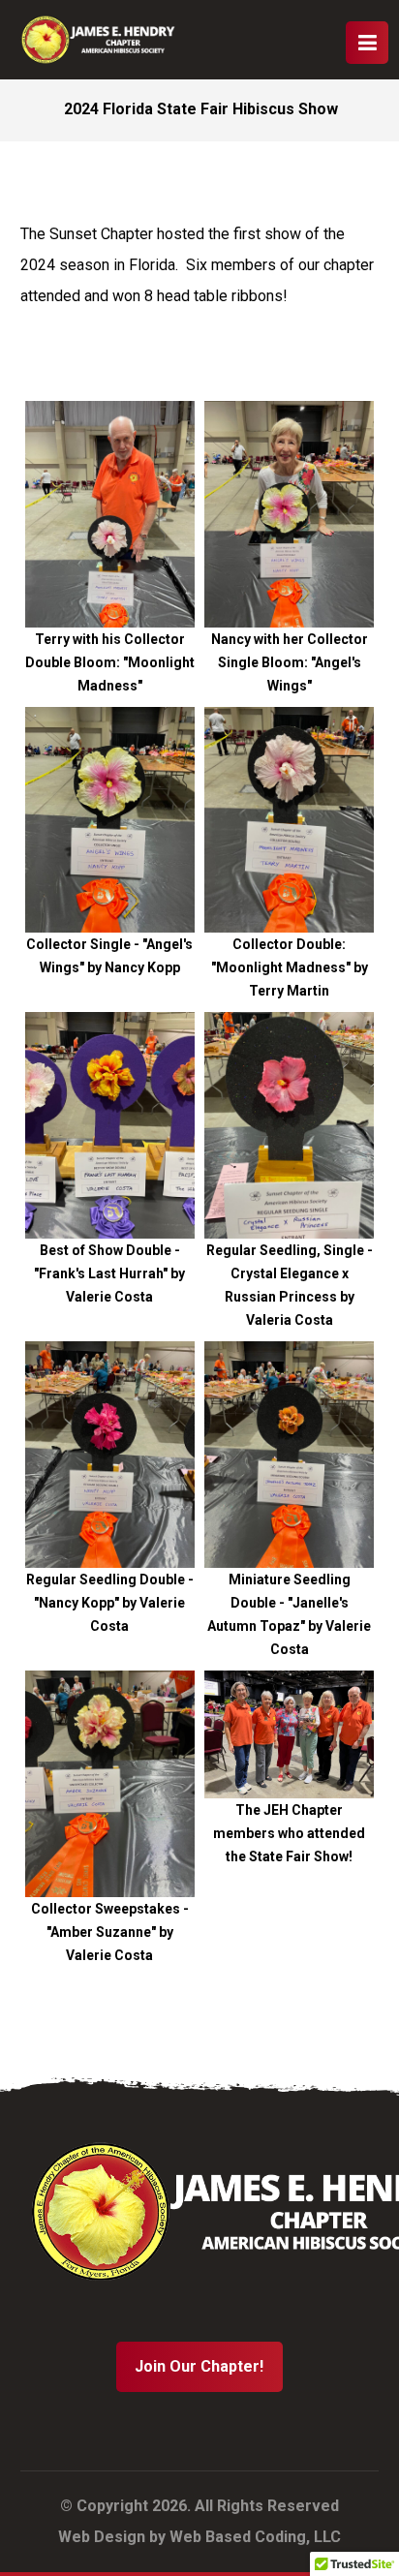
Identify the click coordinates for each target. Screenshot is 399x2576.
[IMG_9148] (110, 1455)
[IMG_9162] (289, 514)
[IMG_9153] (110, 1125)
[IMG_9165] (110, 514)
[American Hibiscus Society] (98, 40)
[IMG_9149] (289, 1125)
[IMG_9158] (289, 820)
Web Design (102, 2537)
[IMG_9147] (289, 1455)
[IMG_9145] (110, 1784)
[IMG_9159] (110, 820)
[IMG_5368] (289, 1734)
